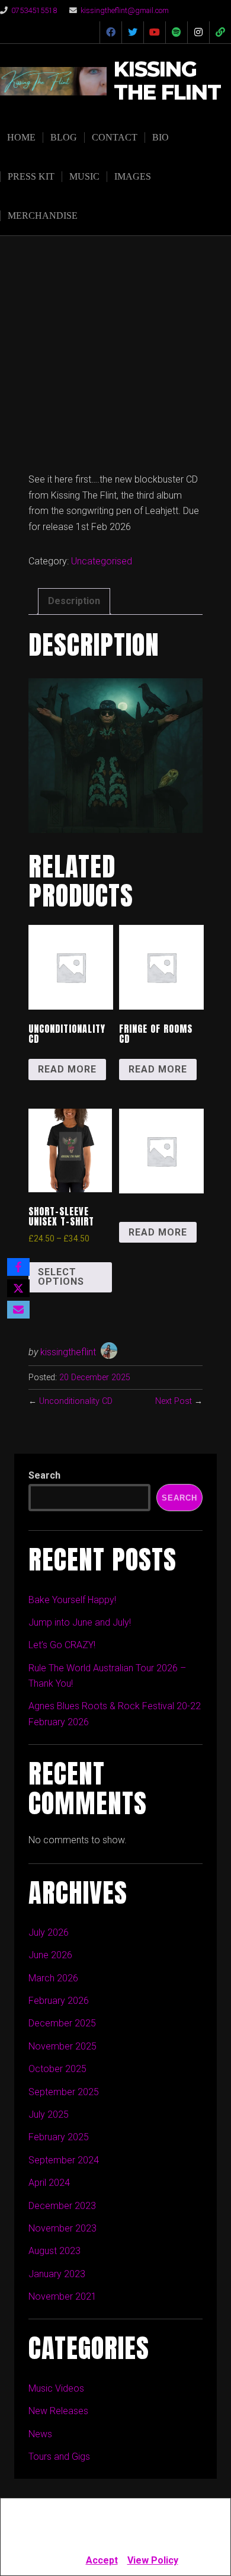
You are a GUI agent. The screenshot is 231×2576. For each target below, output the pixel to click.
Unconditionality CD (76, 1401)
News (40, 2434)
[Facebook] (18, 1267)
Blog (64, 137)
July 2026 (49, 1932)
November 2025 (62, 2046)
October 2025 (57, 2069)
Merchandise (43, 216)
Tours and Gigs (59, 2457)
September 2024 (64, 2160)
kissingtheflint (68, 1352)
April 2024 (49, 2183)
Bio (161, 137)
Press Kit (31, 176)
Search (44, 1475)
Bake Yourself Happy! (72, 1600)
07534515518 (34, 10)
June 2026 (50, 1955)
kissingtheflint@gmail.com (125, 10)
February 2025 (59, 2137)
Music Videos (56, 2388)
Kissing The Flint (167, 81)
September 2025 (64, 2092)
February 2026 (59, 2001)
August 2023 (54, 2251)
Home (21, 137)
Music (84, 176)
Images (133, 176)
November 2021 (62, 2296)
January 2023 (57, 2274)
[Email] (18, 1310)
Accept (102, 2560)
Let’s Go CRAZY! (62, 1645)
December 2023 (62, 2206)
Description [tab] (74, 601)
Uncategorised (102, 561)
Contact (115, 137)
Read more (67, 1069)
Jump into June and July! (80, 1622)
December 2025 (62, 2023)
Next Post (174, 1401)
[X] (18, 1288)
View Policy (153, 2560)
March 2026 (53, 1978)
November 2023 (62, 2228)
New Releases (58, 2411)
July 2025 (49, 2114)
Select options (61, 1277)
